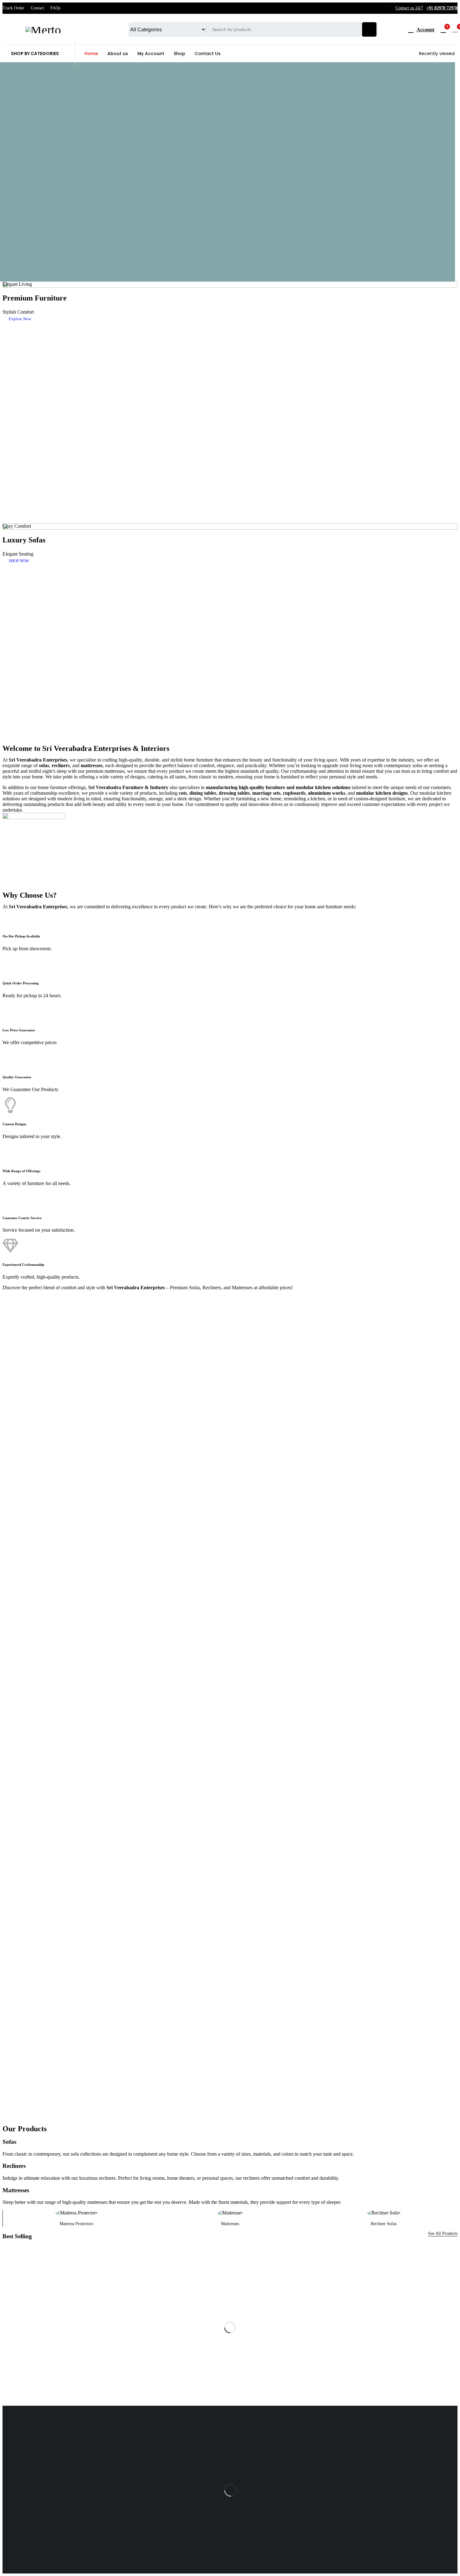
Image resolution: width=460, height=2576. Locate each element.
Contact (37, 8)
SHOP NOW (19, 561)
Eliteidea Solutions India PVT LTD (247, 2550)
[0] (455, 29)
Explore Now (20, 319)
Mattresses (230, 2224)
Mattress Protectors (76, 2224)
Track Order (13, 8)
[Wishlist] (443, 29)
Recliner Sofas (384, 2224)
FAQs (55, 8)
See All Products (443, 2233)
